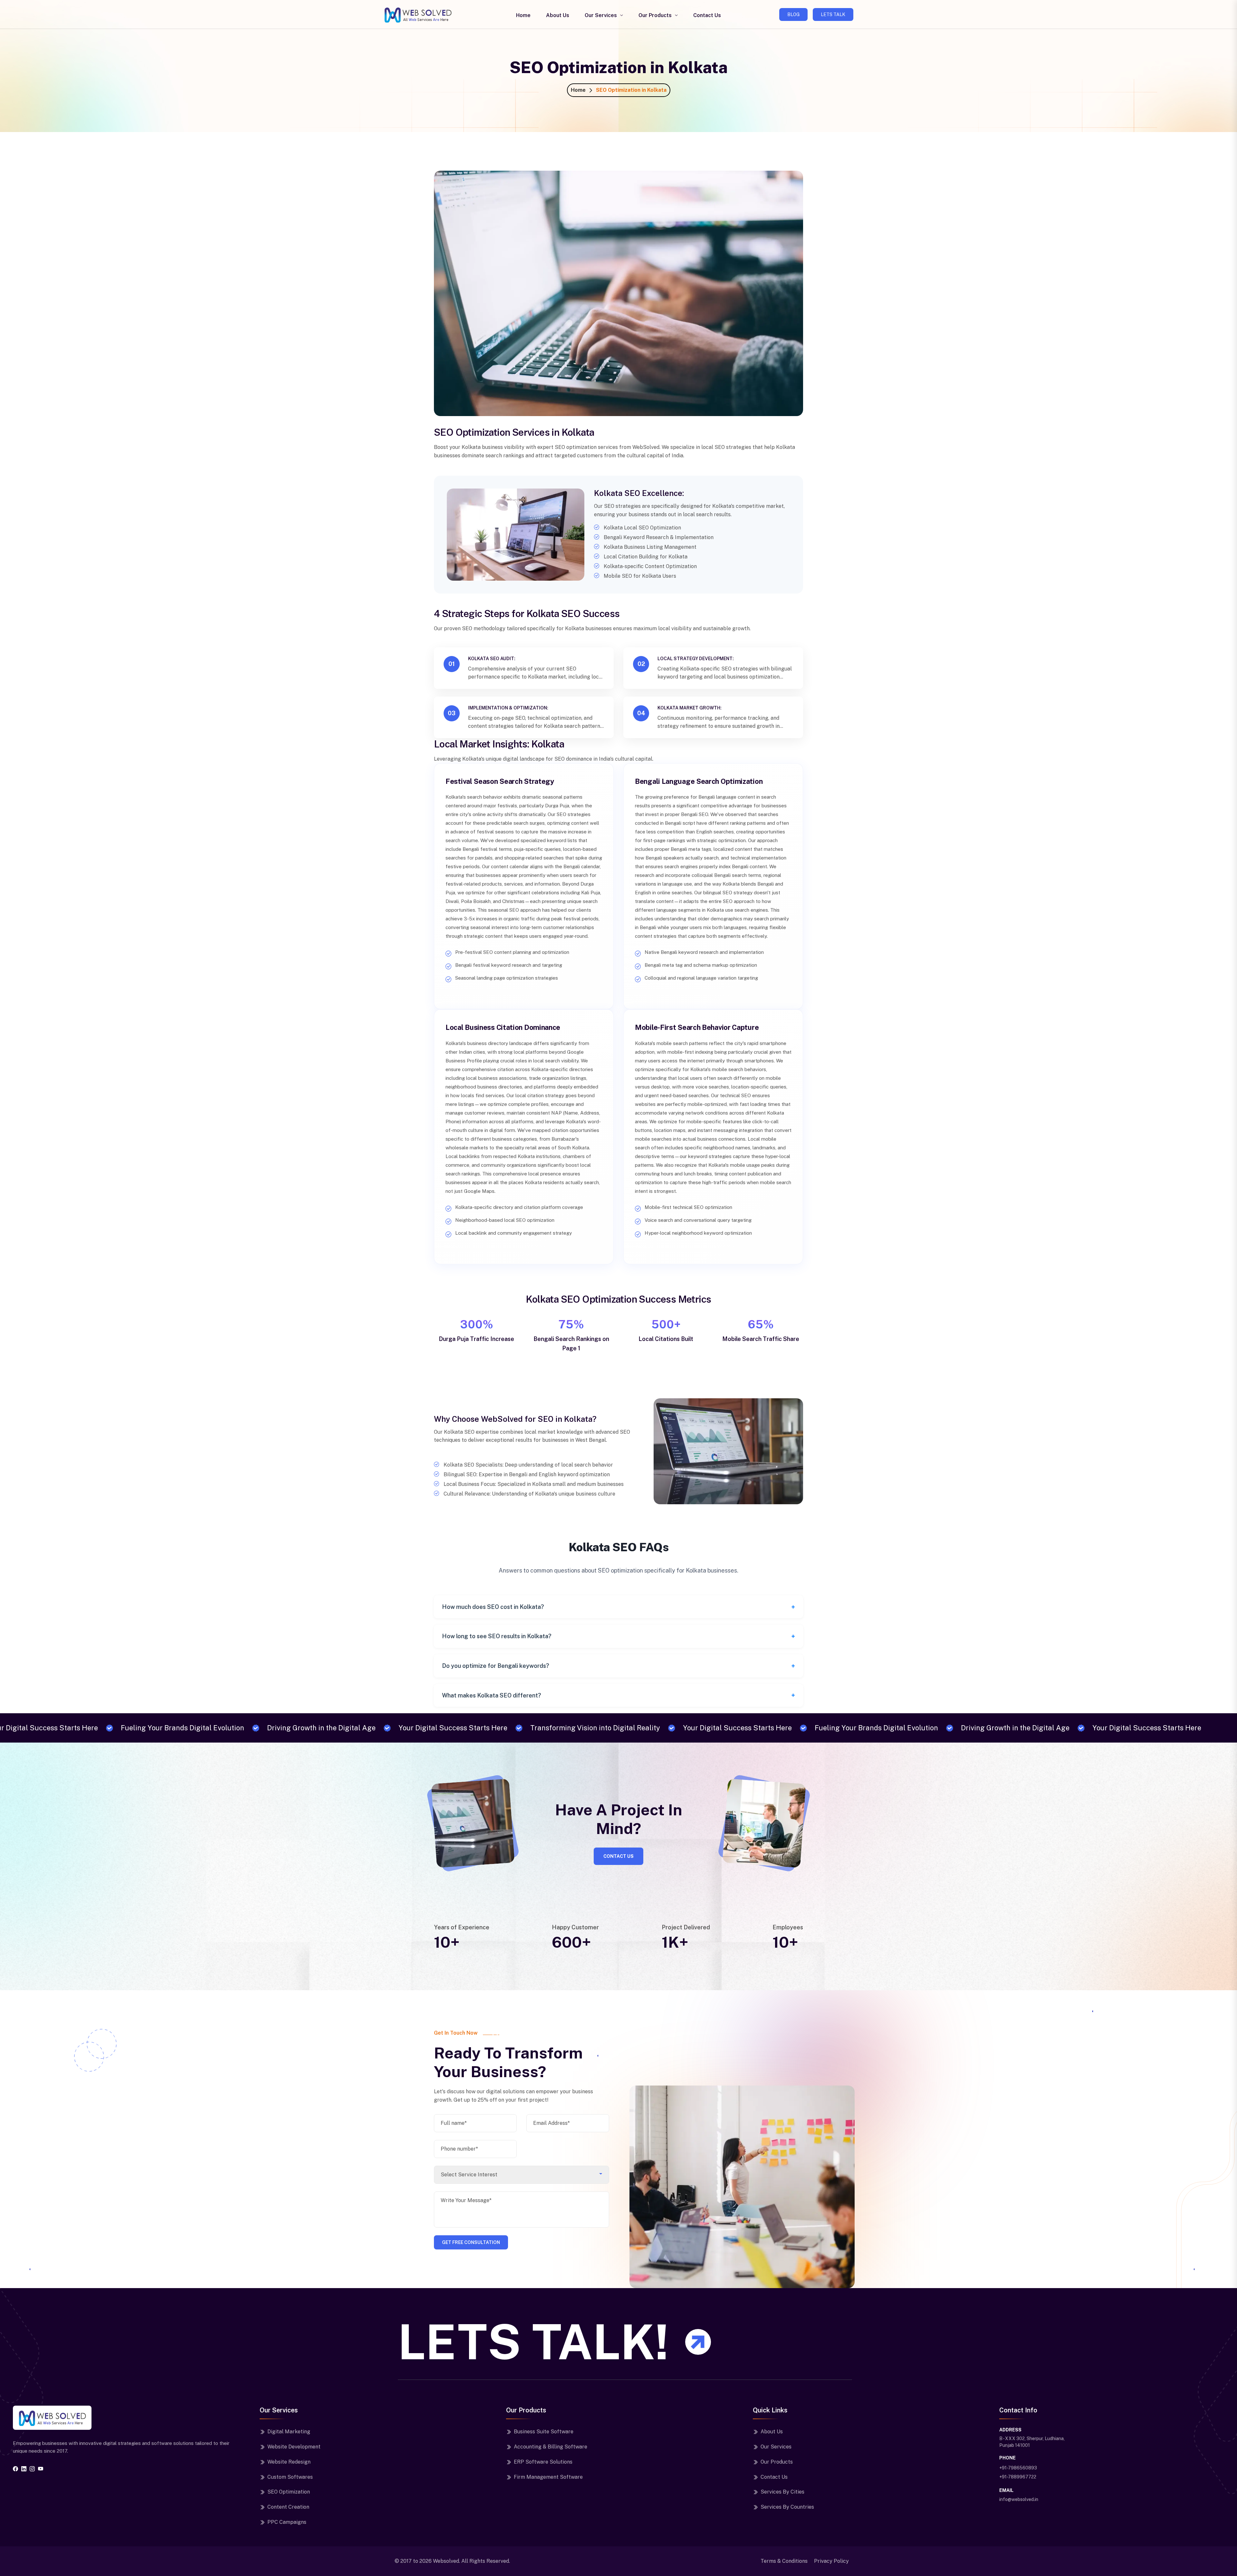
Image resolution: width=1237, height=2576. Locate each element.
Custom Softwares (290, 2477)
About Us (558, 15)
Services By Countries (787, 2507)
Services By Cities (782, 2492)
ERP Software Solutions (543, 2462)
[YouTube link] (41, 2469)
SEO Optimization (289, 2492)
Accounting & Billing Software (551, 2447)
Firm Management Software (548, 2477)
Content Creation (288, 2507)
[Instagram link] (32, 2469)
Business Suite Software (544, 2432)
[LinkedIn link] (24, 2469)
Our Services (601, 15)
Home (523, 15)
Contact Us (707, 15)
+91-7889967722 (1018, 2477)
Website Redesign (289, 2462)
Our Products (655, 15)
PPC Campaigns (287, 2522)
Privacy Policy (831, 2561)
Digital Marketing (289, 2432)
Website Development (294, 2447)
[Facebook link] (15, 2469)
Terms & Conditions (784, 2561)
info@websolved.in (1019, 2499)
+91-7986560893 (1018, 2468)
